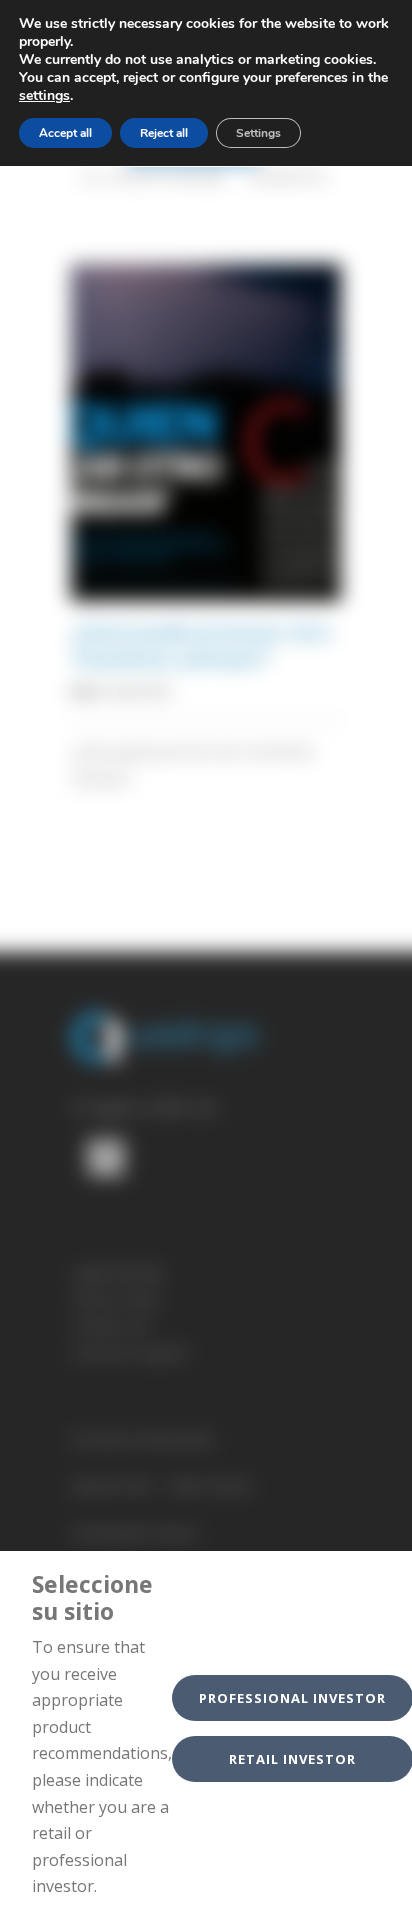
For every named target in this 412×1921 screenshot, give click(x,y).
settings (44, 96)
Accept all (65, 133)
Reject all (164, 133)
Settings (258, 133)
